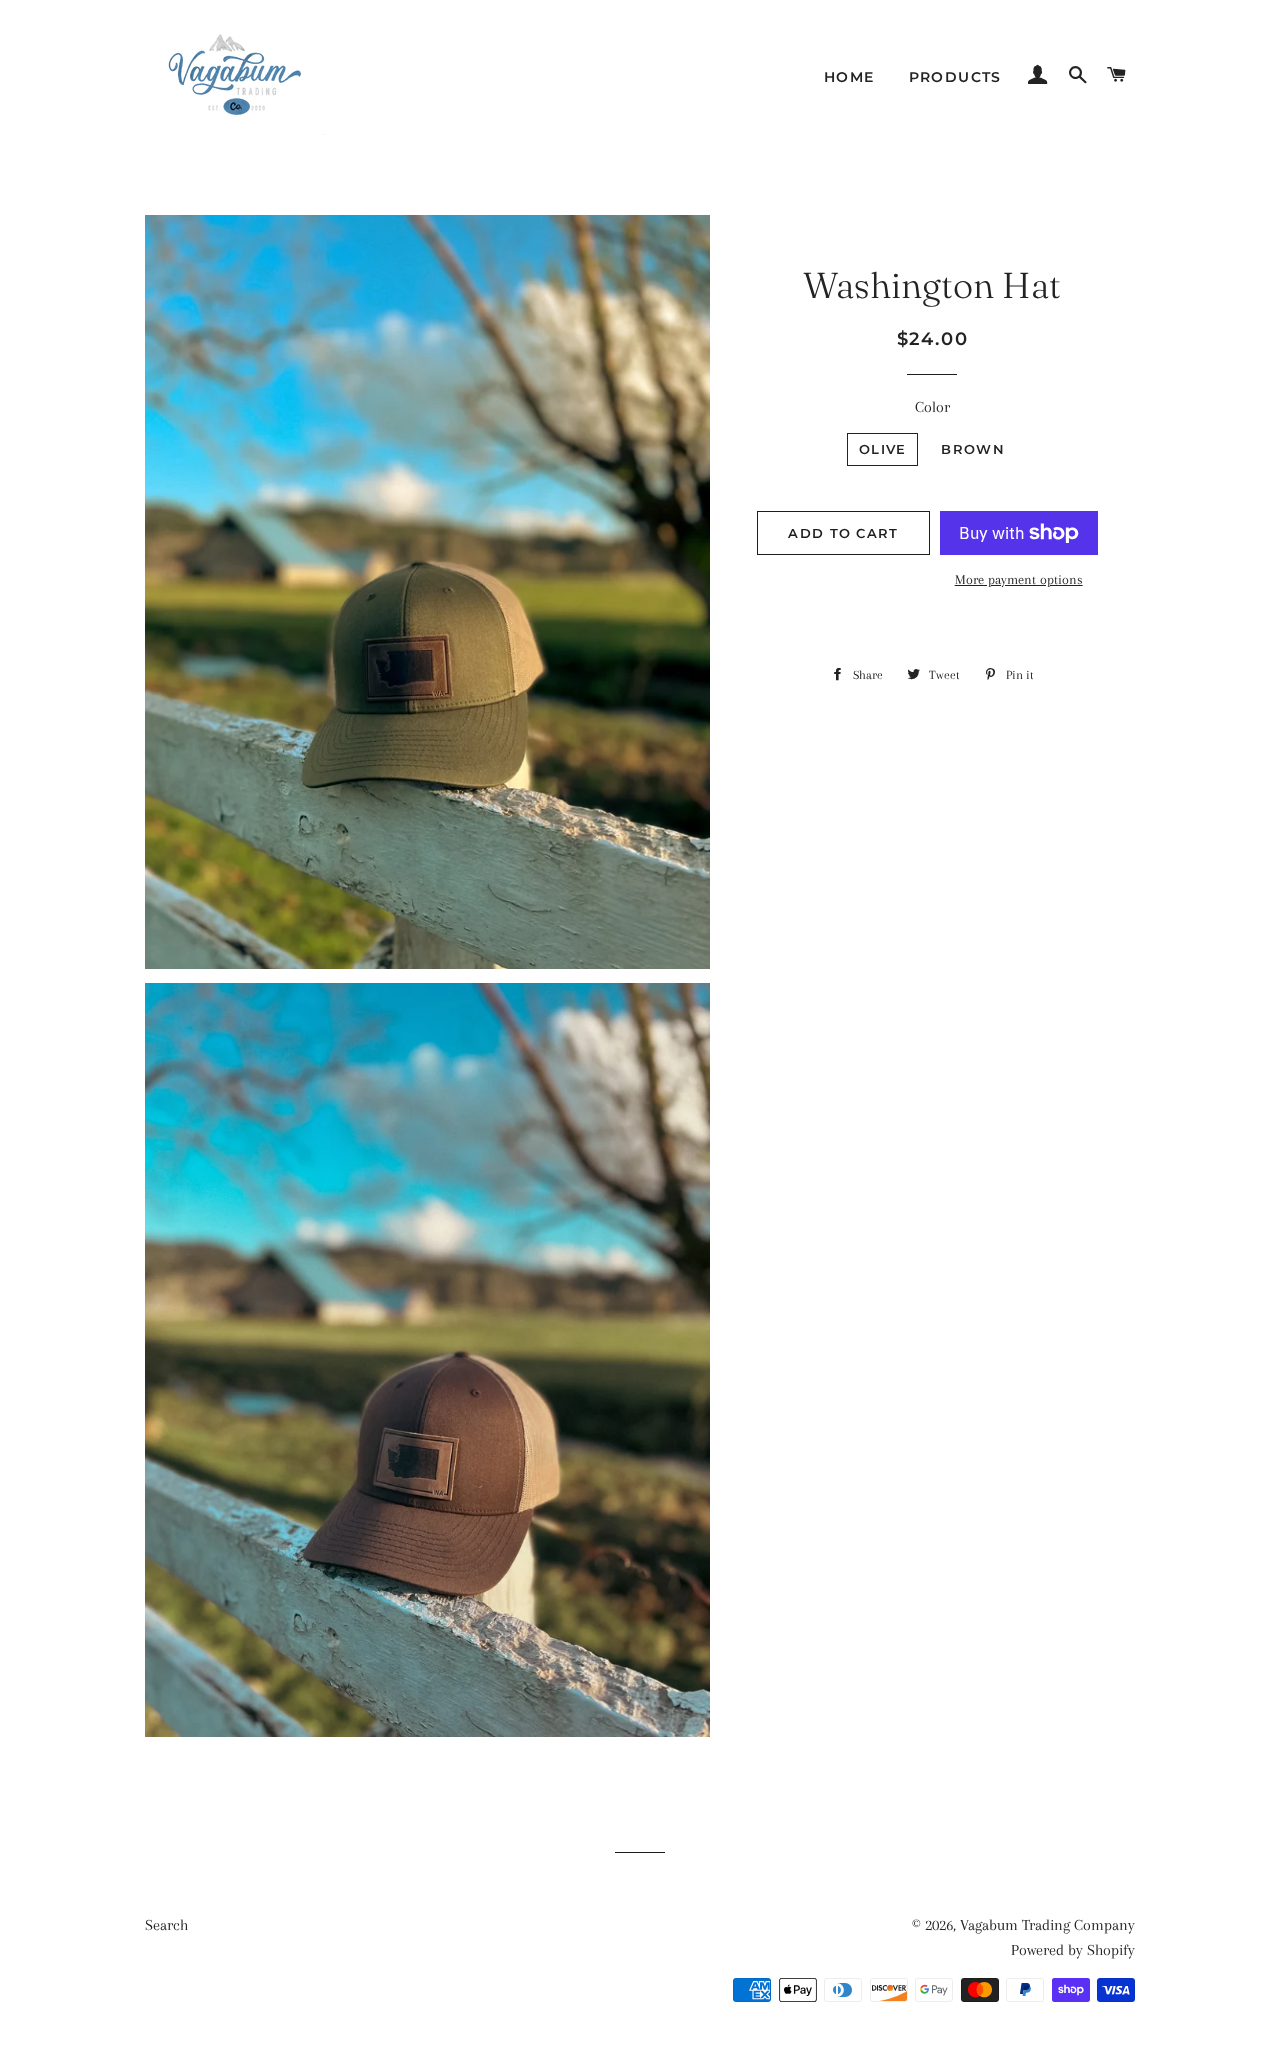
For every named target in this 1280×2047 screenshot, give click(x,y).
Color (932, 407)
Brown (973, 449)
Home (849, 77)
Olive (883, 449)
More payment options (1019, 579)
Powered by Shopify (1073, 1950)
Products (955, 77)
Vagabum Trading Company (1047, 1925)
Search (166, 1925)
